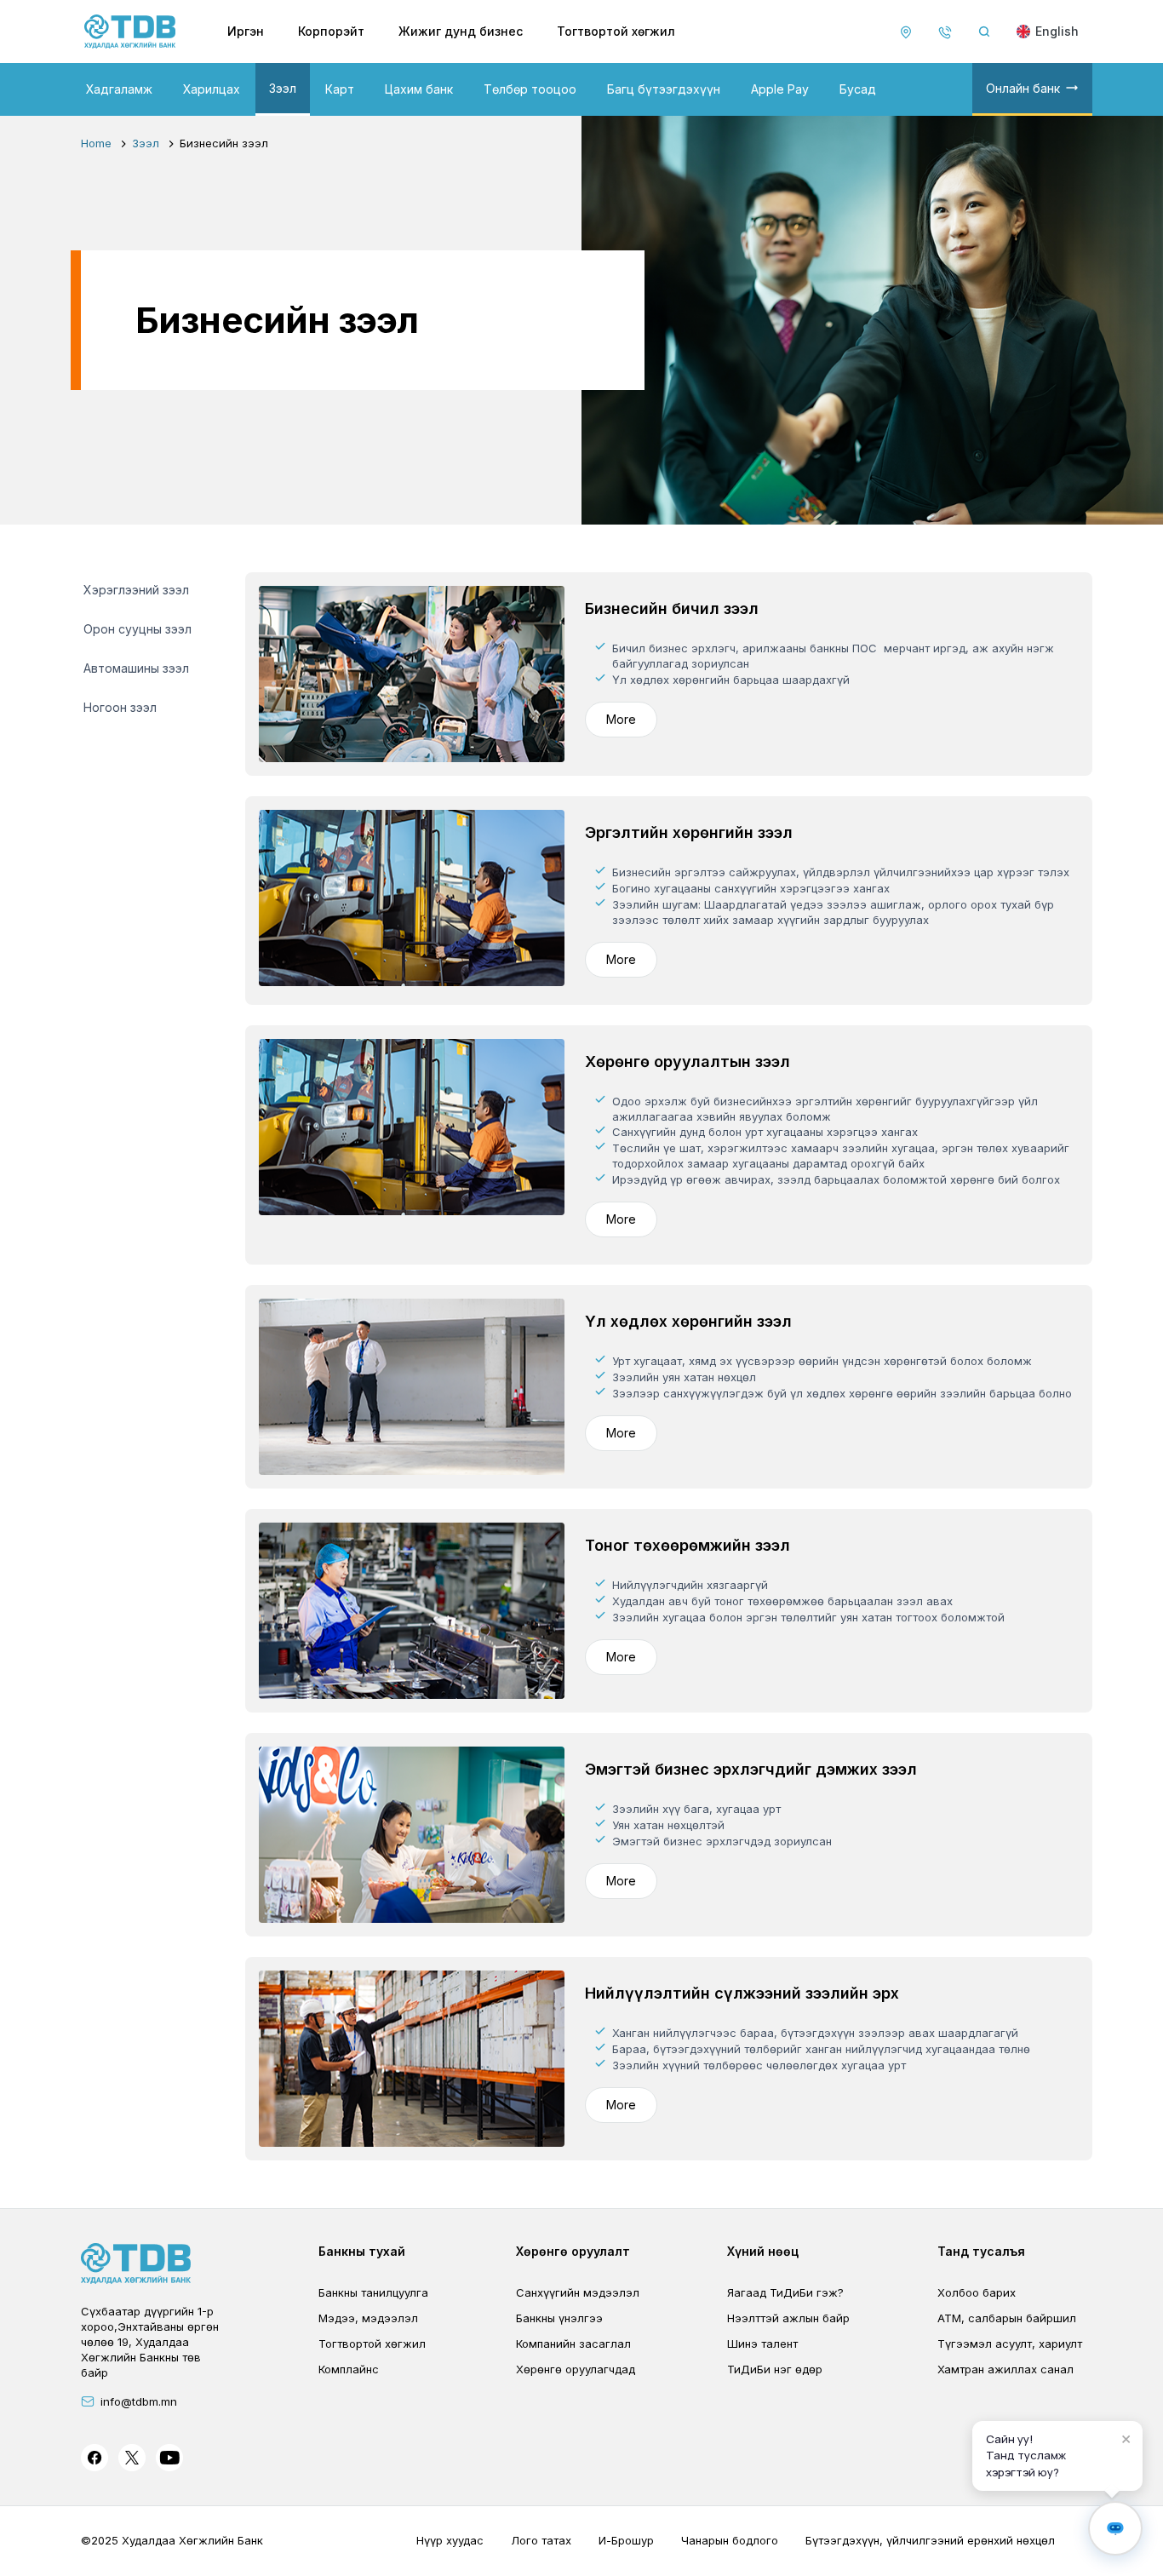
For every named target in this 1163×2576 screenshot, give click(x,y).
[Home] (130, 32)
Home (96, 143)
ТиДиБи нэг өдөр (775, 2369)
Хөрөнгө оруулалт (573, 2251)
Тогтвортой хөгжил (616, 31)
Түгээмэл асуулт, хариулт (1010, 2344)
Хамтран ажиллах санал (1005, 2369)
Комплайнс (349, 2369)
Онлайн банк (1023, 88)
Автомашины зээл (136, 668)
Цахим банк (419, 89)
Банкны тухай (362, 2251)
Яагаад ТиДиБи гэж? (785, 2292)
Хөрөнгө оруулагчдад (576, 2369)
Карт (340, 89)
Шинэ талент (762, 2344)
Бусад (858, 89)
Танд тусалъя (981, 2251)
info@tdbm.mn (139, 2401)
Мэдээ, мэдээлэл (368, 2318)
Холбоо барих (977, 2292)
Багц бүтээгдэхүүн (664, 89)
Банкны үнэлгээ (559, 2318)
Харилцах (212, 89)
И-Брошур (626, 2540)
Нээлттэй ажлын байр (788, 2318)
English (1057, 31)
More (621, 719)
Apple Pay (780, 89)
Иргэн (246, 31)
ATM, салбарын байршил (1007, 2318)
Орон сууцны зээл (137, 629)
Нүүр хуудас (450, 2540)
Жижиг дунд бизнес (461, 31)
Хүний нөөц (763, 2251)
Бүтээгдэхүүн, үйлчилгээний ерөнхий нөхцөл (930, 2540)
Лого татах (541, 2540)
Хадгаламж (119, 89)
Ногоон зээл (120, 707)
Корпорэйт (331, 31)
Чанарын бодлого (730, 2540)
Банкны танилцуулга (373, 2292)
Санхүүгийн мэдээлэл (578, 2292)
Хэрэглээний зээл (136, 590)
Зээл (283, 88)
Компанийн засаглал (573, 2344)
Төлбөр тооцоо (530, 89)
